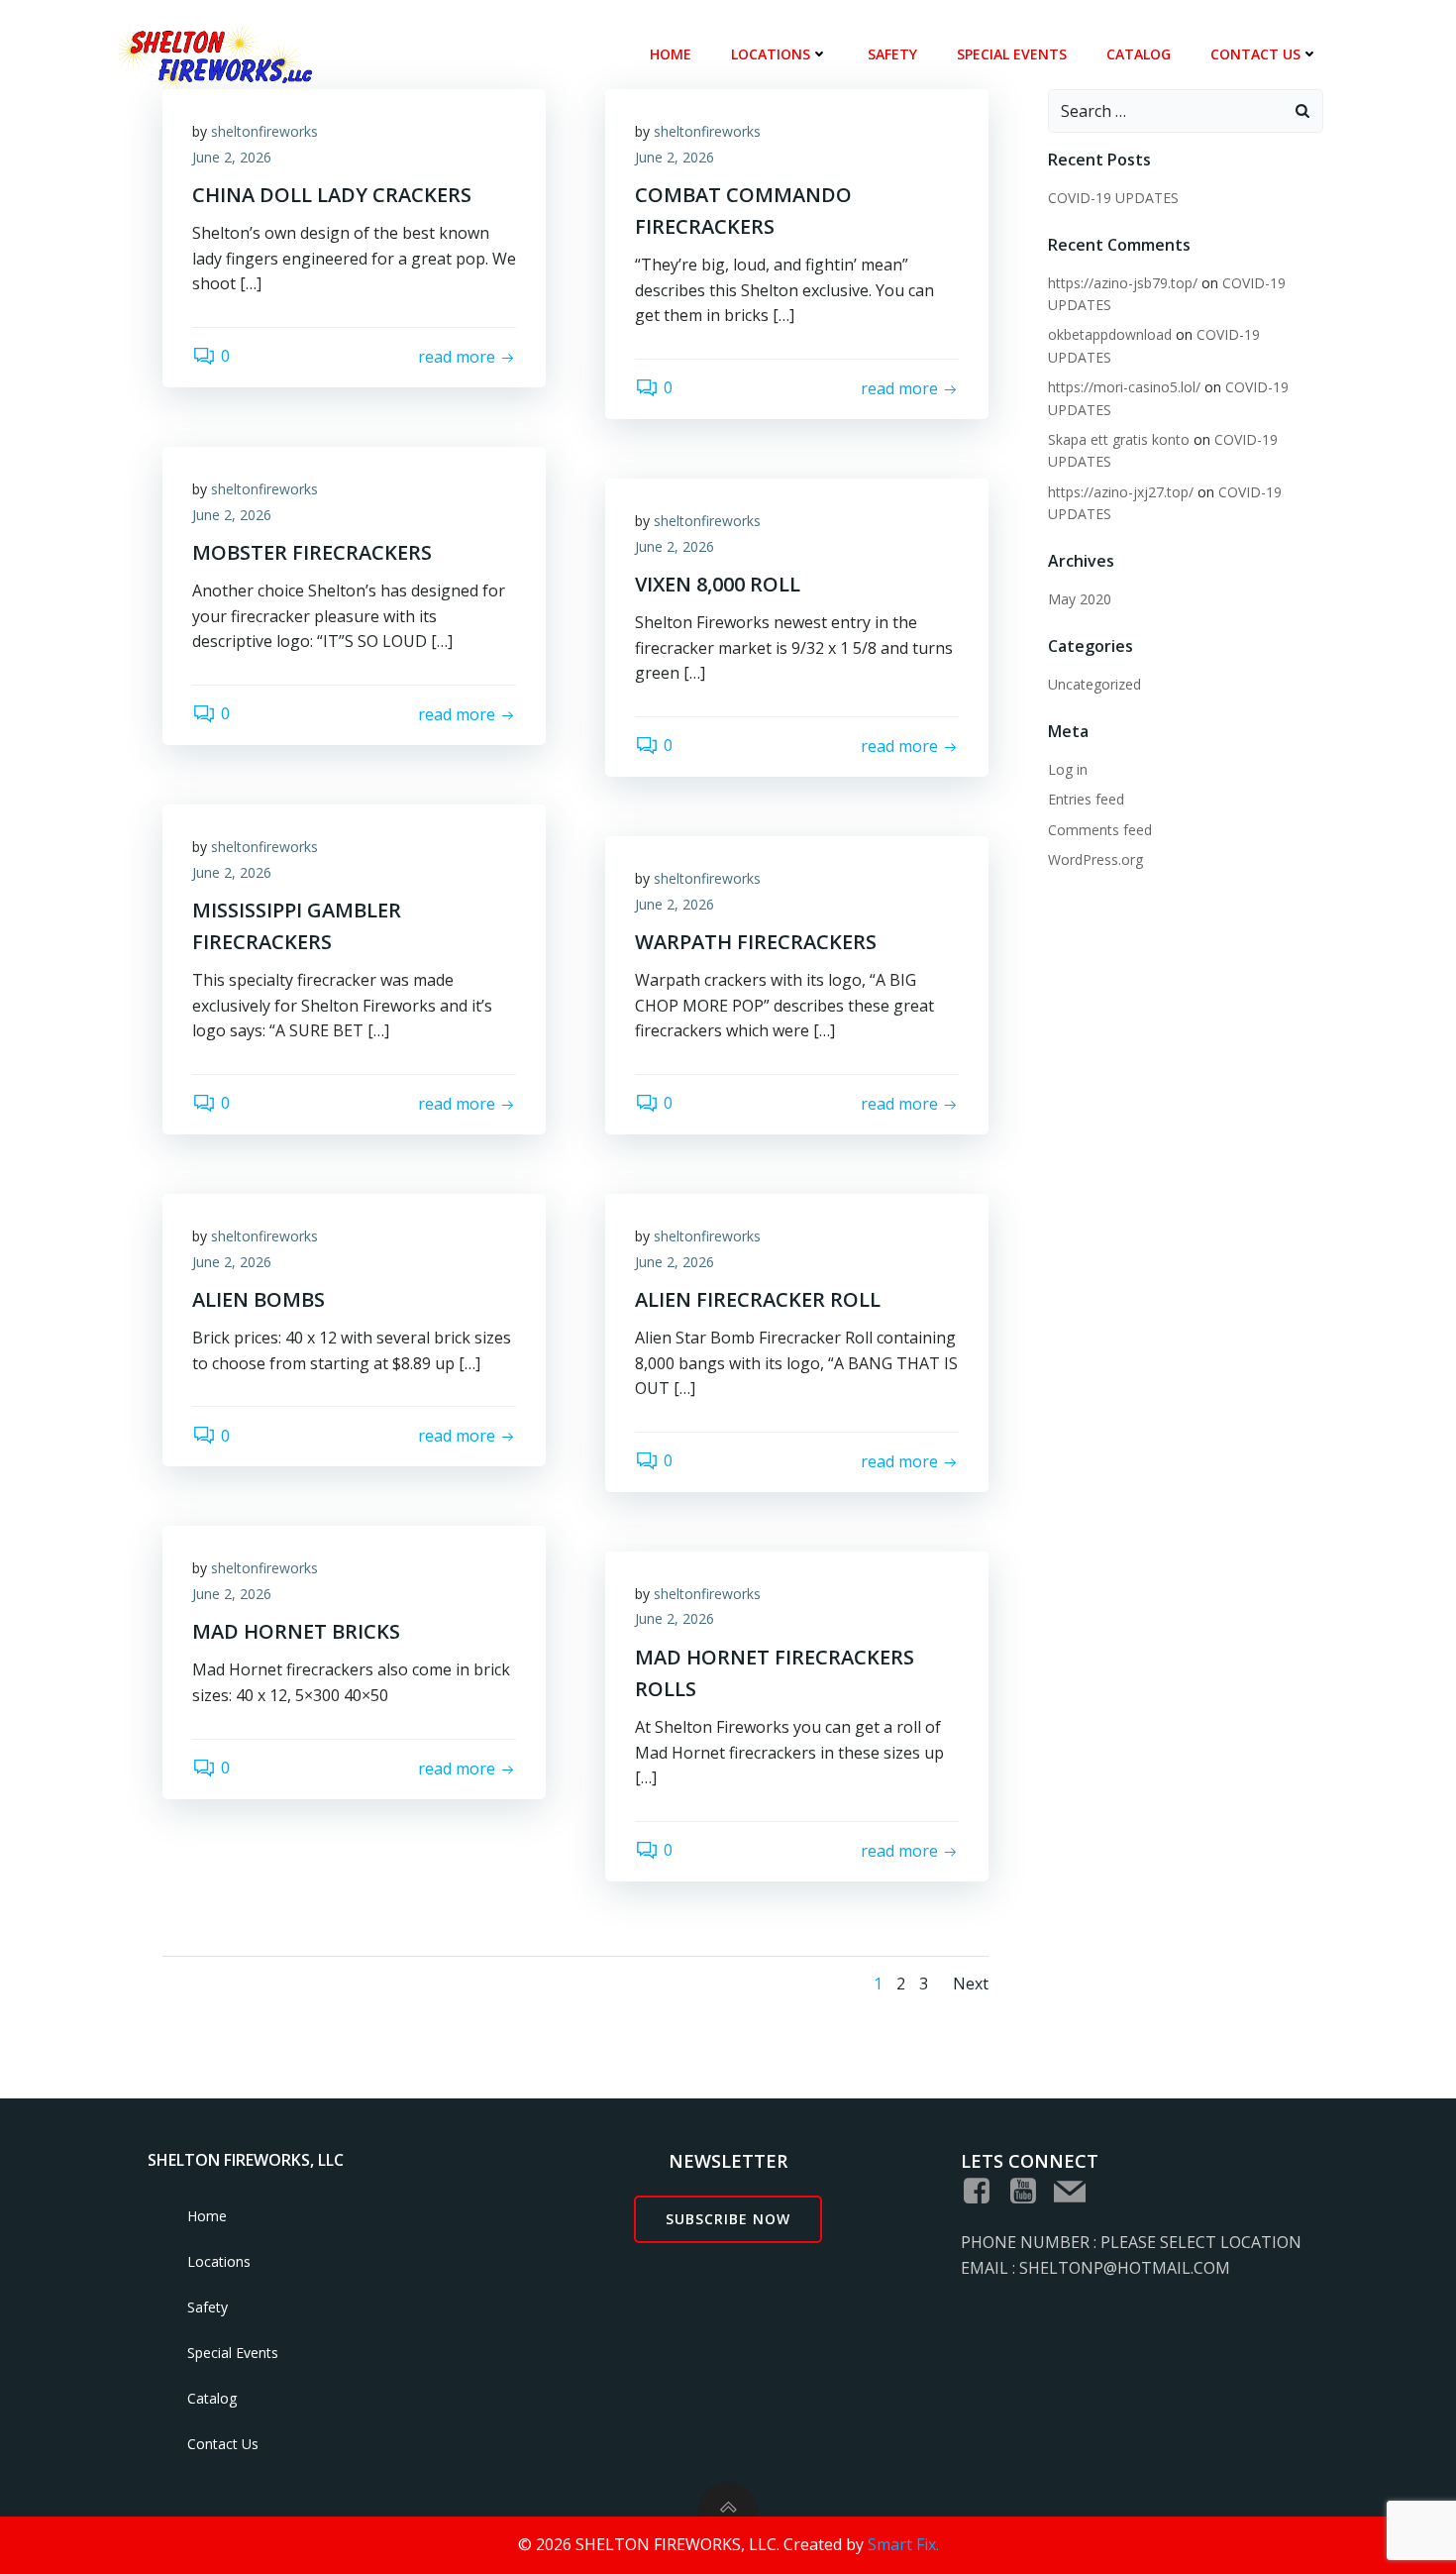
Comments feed (1100, 830)
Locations (771, 54)
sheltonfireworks (264, 131)
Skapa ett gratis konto (1119, 439)
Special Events (1012, 54)
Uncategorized (1094, 684)
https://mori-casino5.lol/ (1124, 387)
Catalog (1139, 54)
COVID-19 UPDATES (1113, 198)
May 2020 (1080, 599)
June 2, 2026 (232, 157)
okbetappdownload (1110, 334)
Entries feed (1086, 799)
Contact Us (1255, 54)
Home (671, 54)
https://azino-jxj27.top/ (1121, 492)
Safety (892, 54)
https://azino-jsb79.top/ (1123, 283)
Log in (1068, 769)
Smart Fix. (903, 2544)
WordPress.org (1095, 859)
